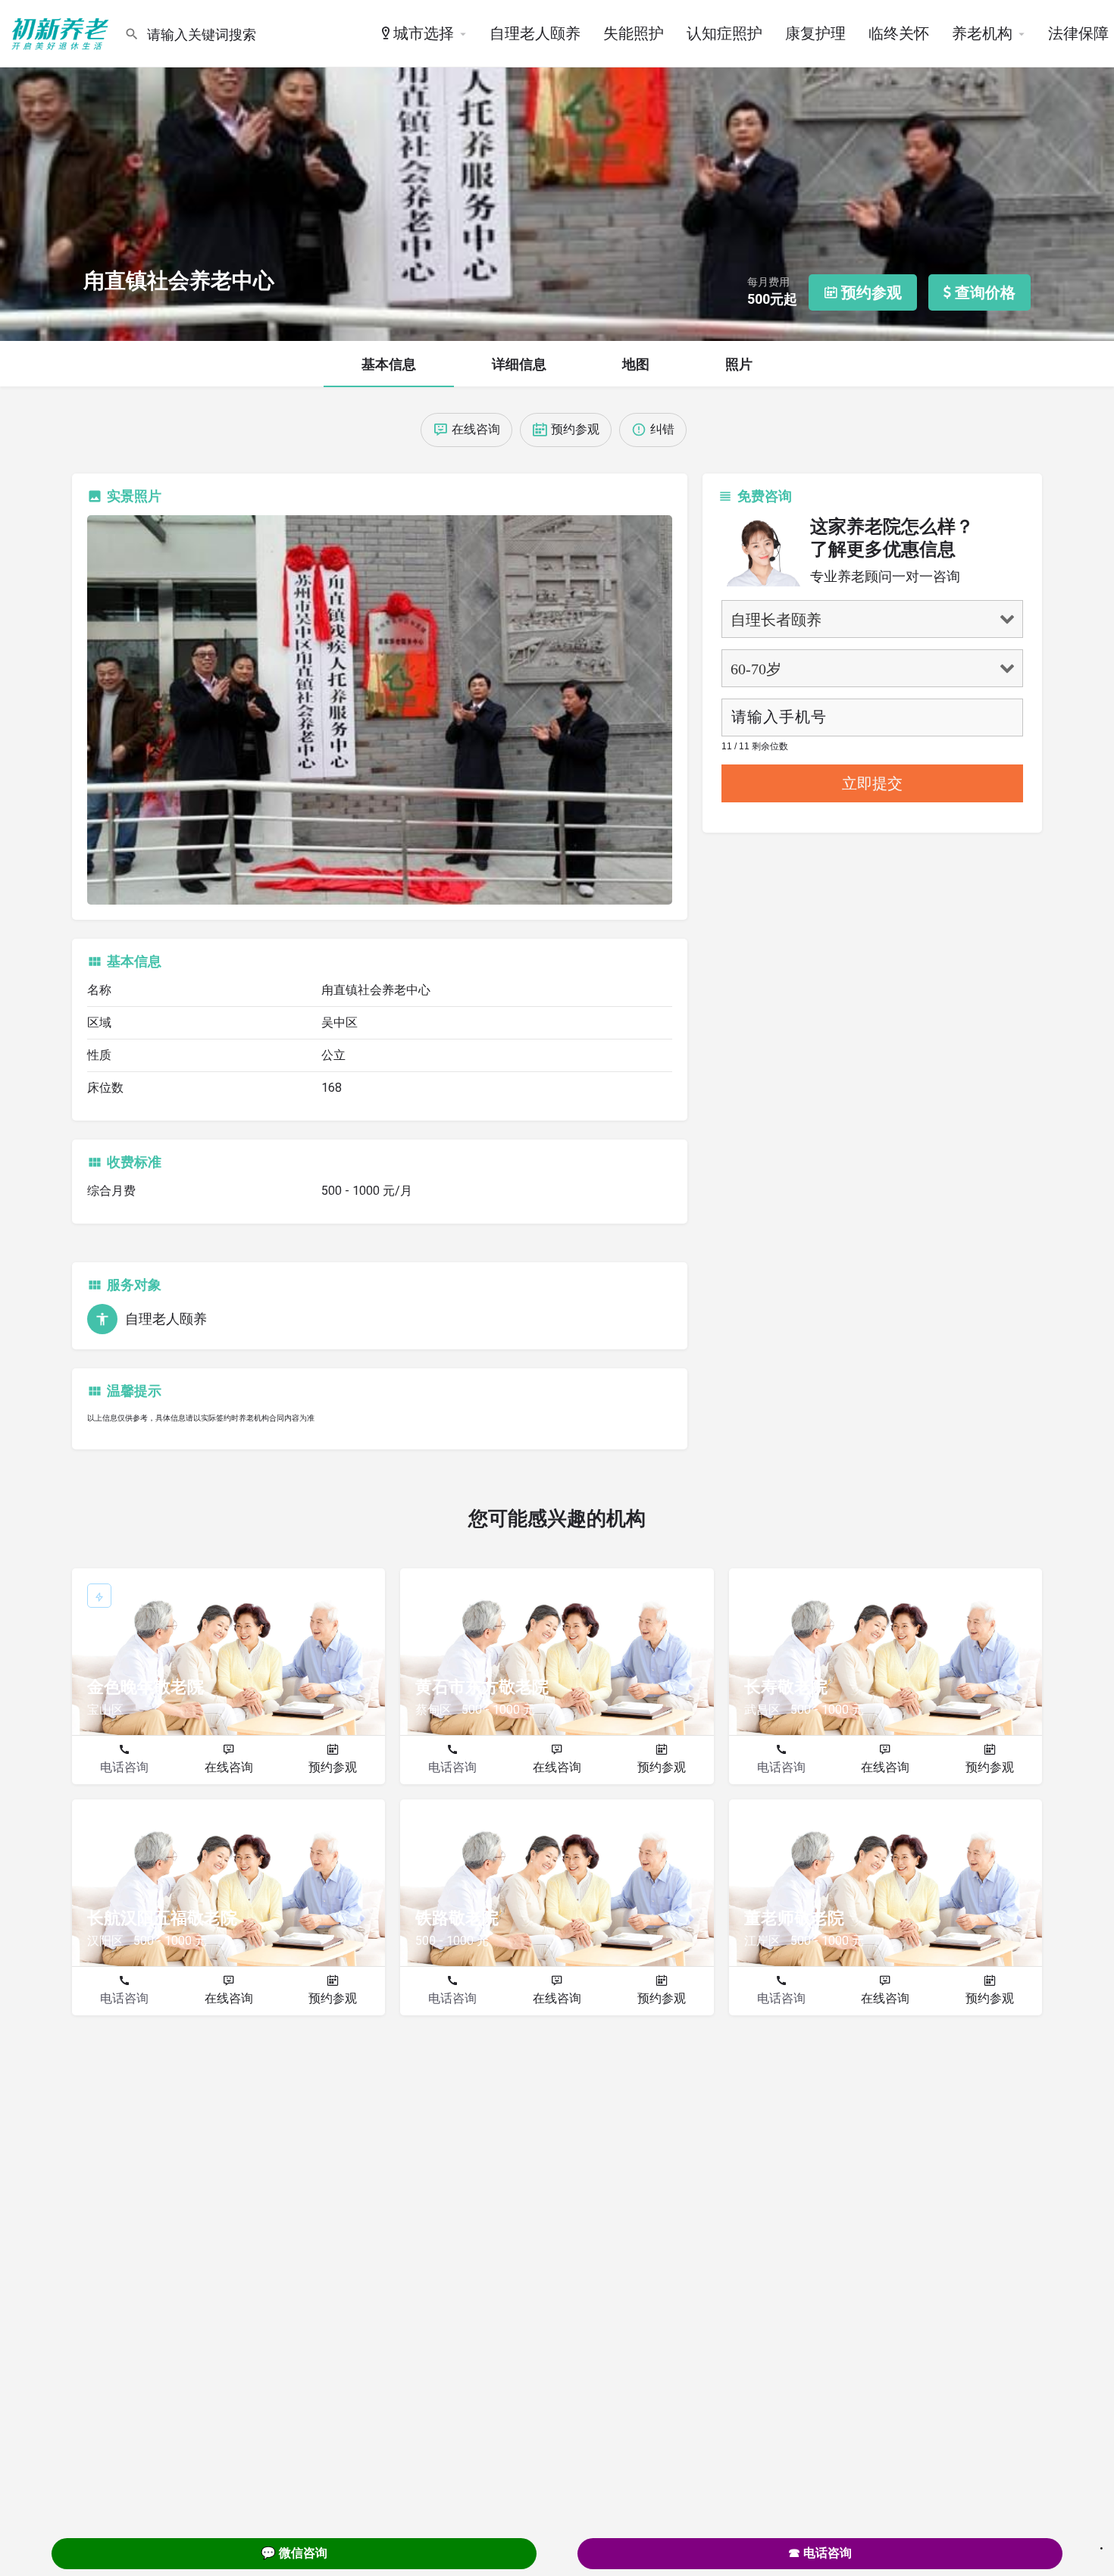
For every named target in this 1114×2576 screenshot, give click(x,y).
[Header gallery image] (557, 170)
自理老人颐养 (535, 33)
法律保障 (1078, 33)
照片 (739, 364)
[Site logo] (62, 33)
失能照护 (634, 33)
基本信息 (389, 364)
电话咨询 (124, 1767)
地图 (636, 364)
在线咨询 (229, 1767)
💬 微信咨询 (294, 2553)
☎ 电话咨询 (820, 2553)
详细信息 (519, 364)
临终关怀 (899, 33)
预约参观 (333, 1767)
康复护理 (815, 33)
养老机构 (982, 33)
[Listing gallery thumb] (380, 710)
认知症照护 (724, 33)
